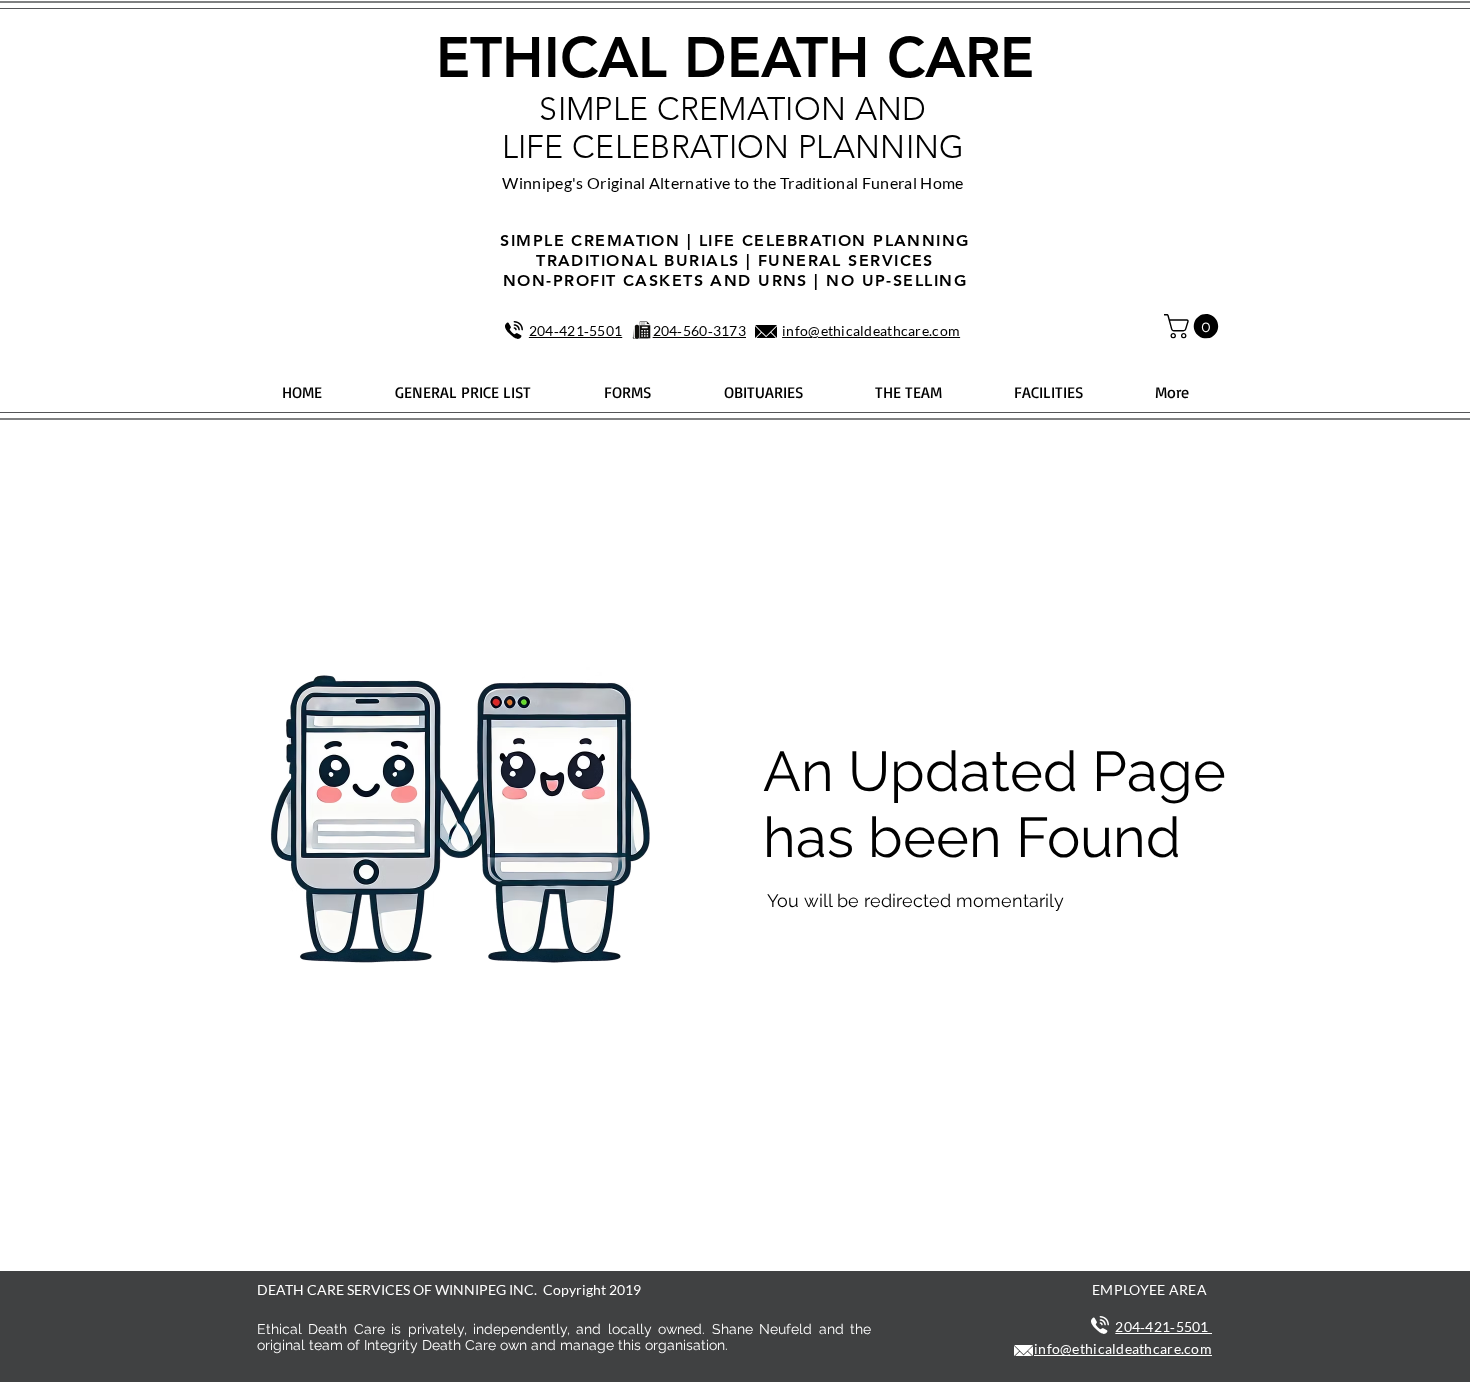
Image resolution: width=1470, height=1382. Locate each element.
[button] (1194, 326)
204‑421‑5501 (575, 330)
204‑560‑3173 (699, 330)
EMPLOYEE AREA (1149, 1289)
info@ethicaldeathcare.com (871, 330)
